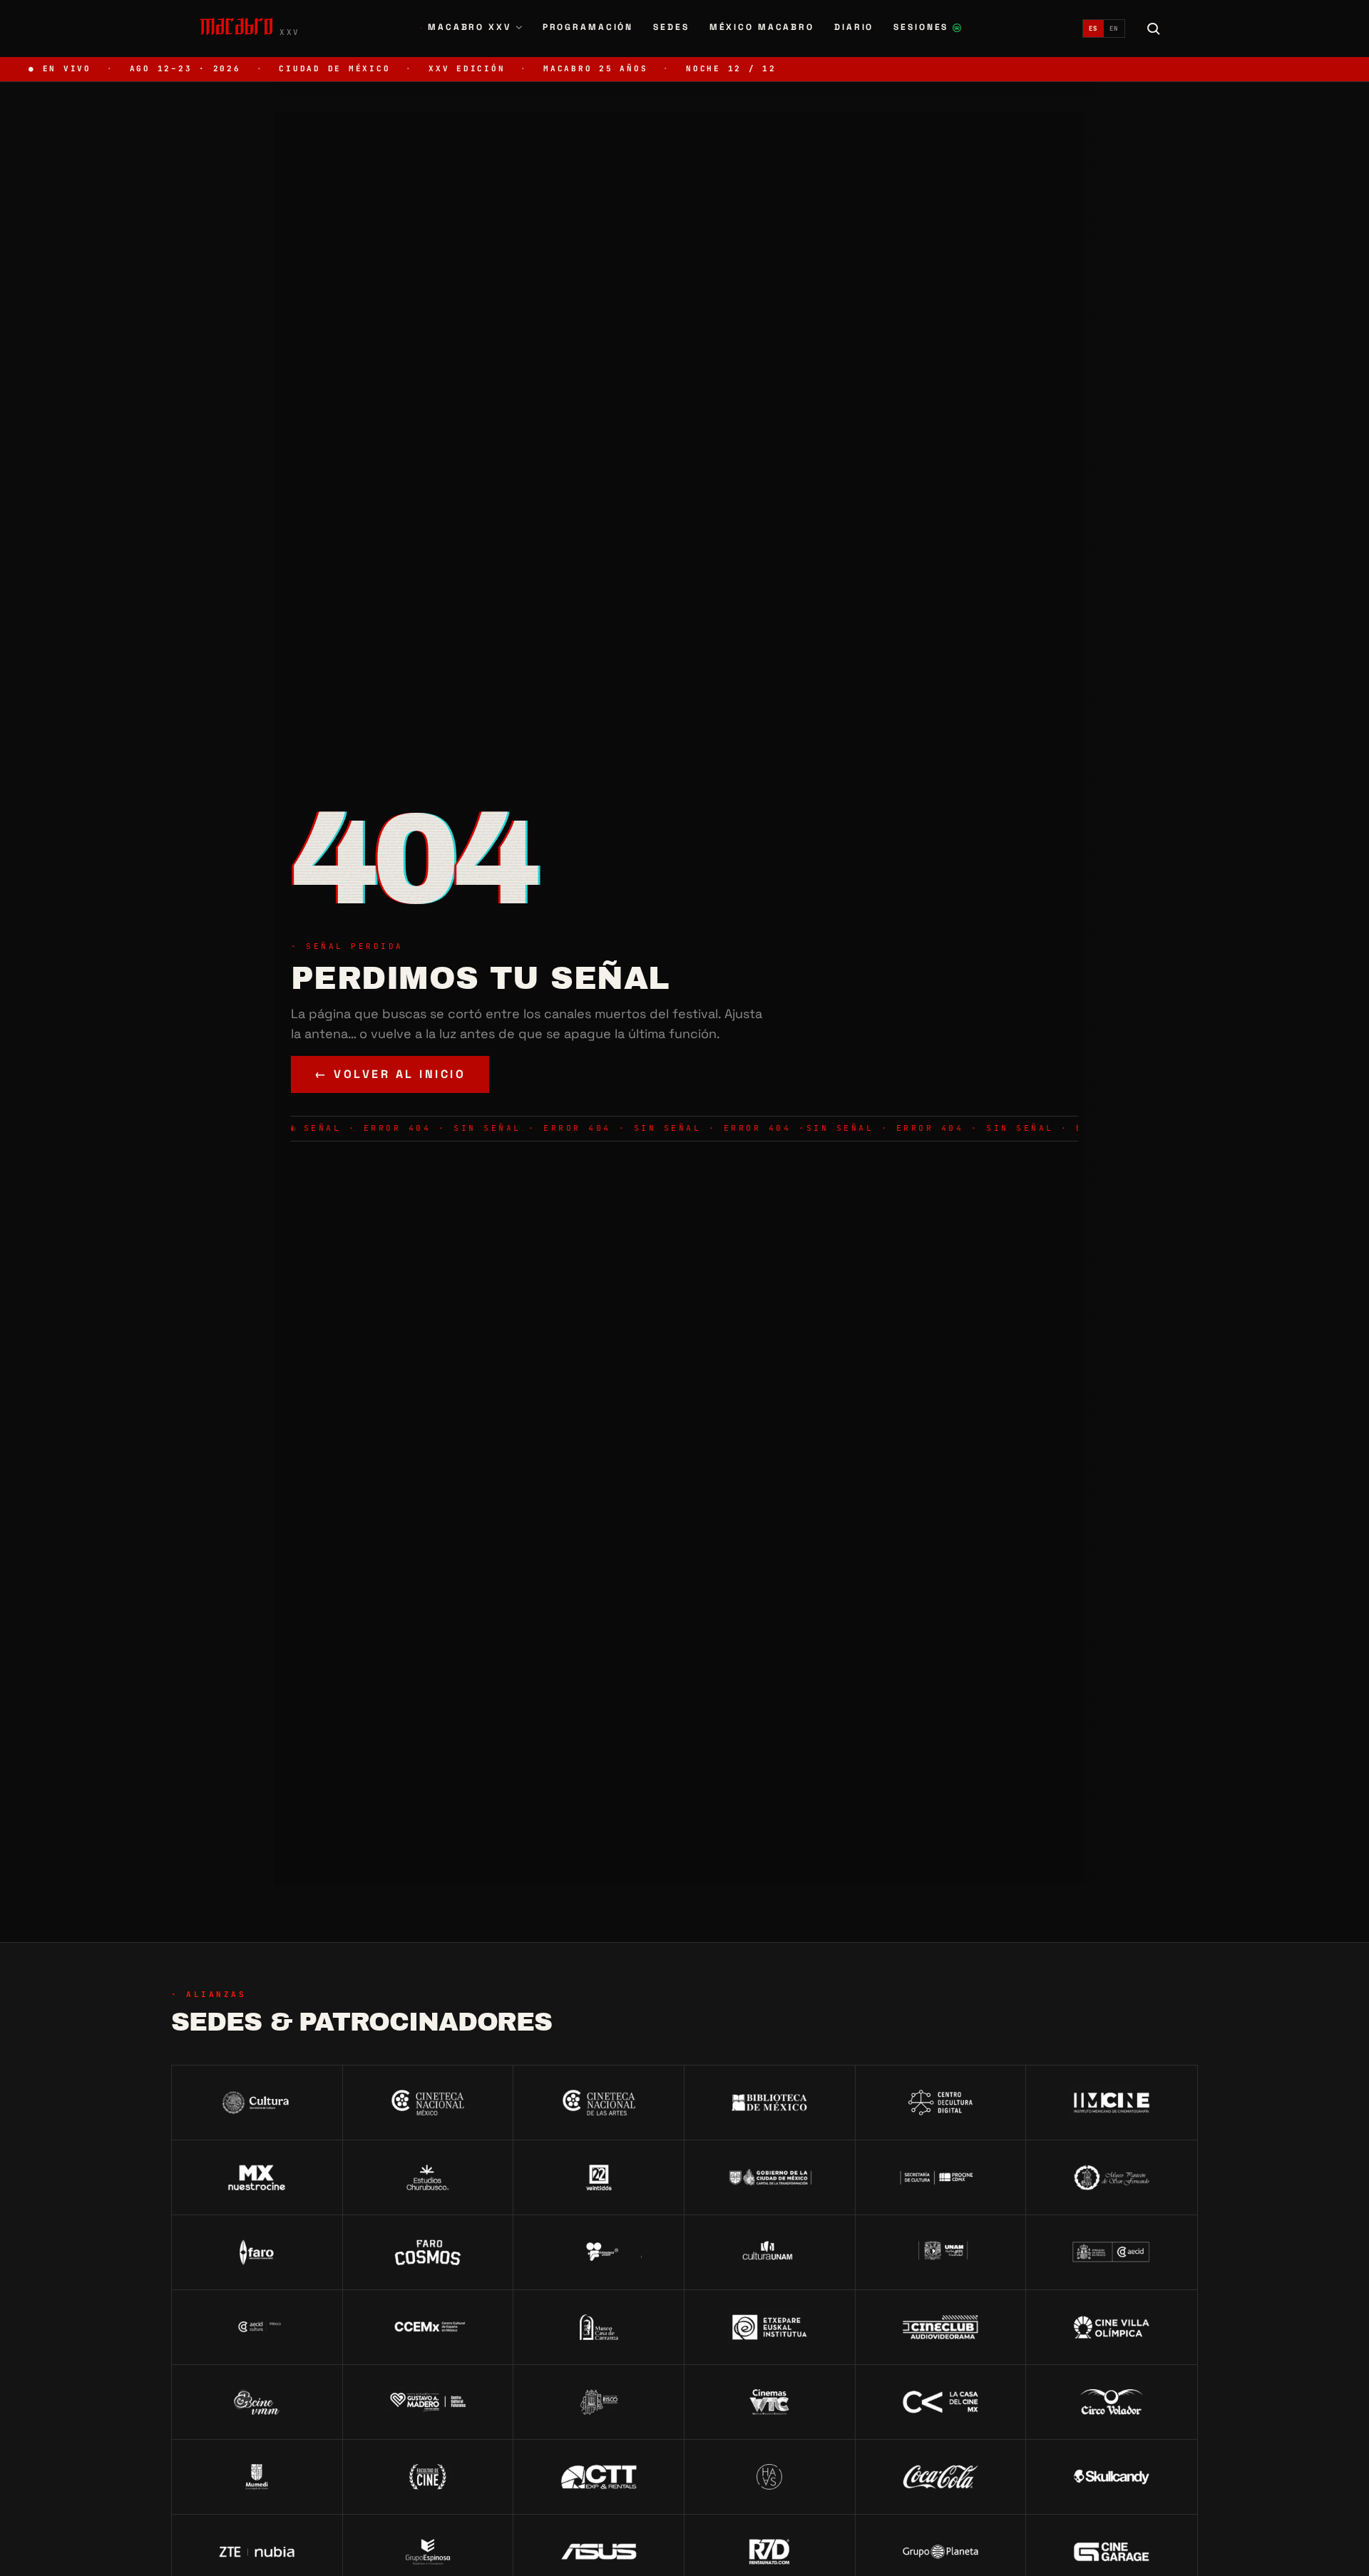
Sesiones (928, 29)
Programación (588, 27)
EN (1114, 29)
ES (1093, 29)
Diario (854, 27)
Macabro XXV (465, 27)
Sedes (671, 27)
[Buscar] (1154, 29)
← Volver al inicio (390, 1074)
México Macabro (762, 27)
